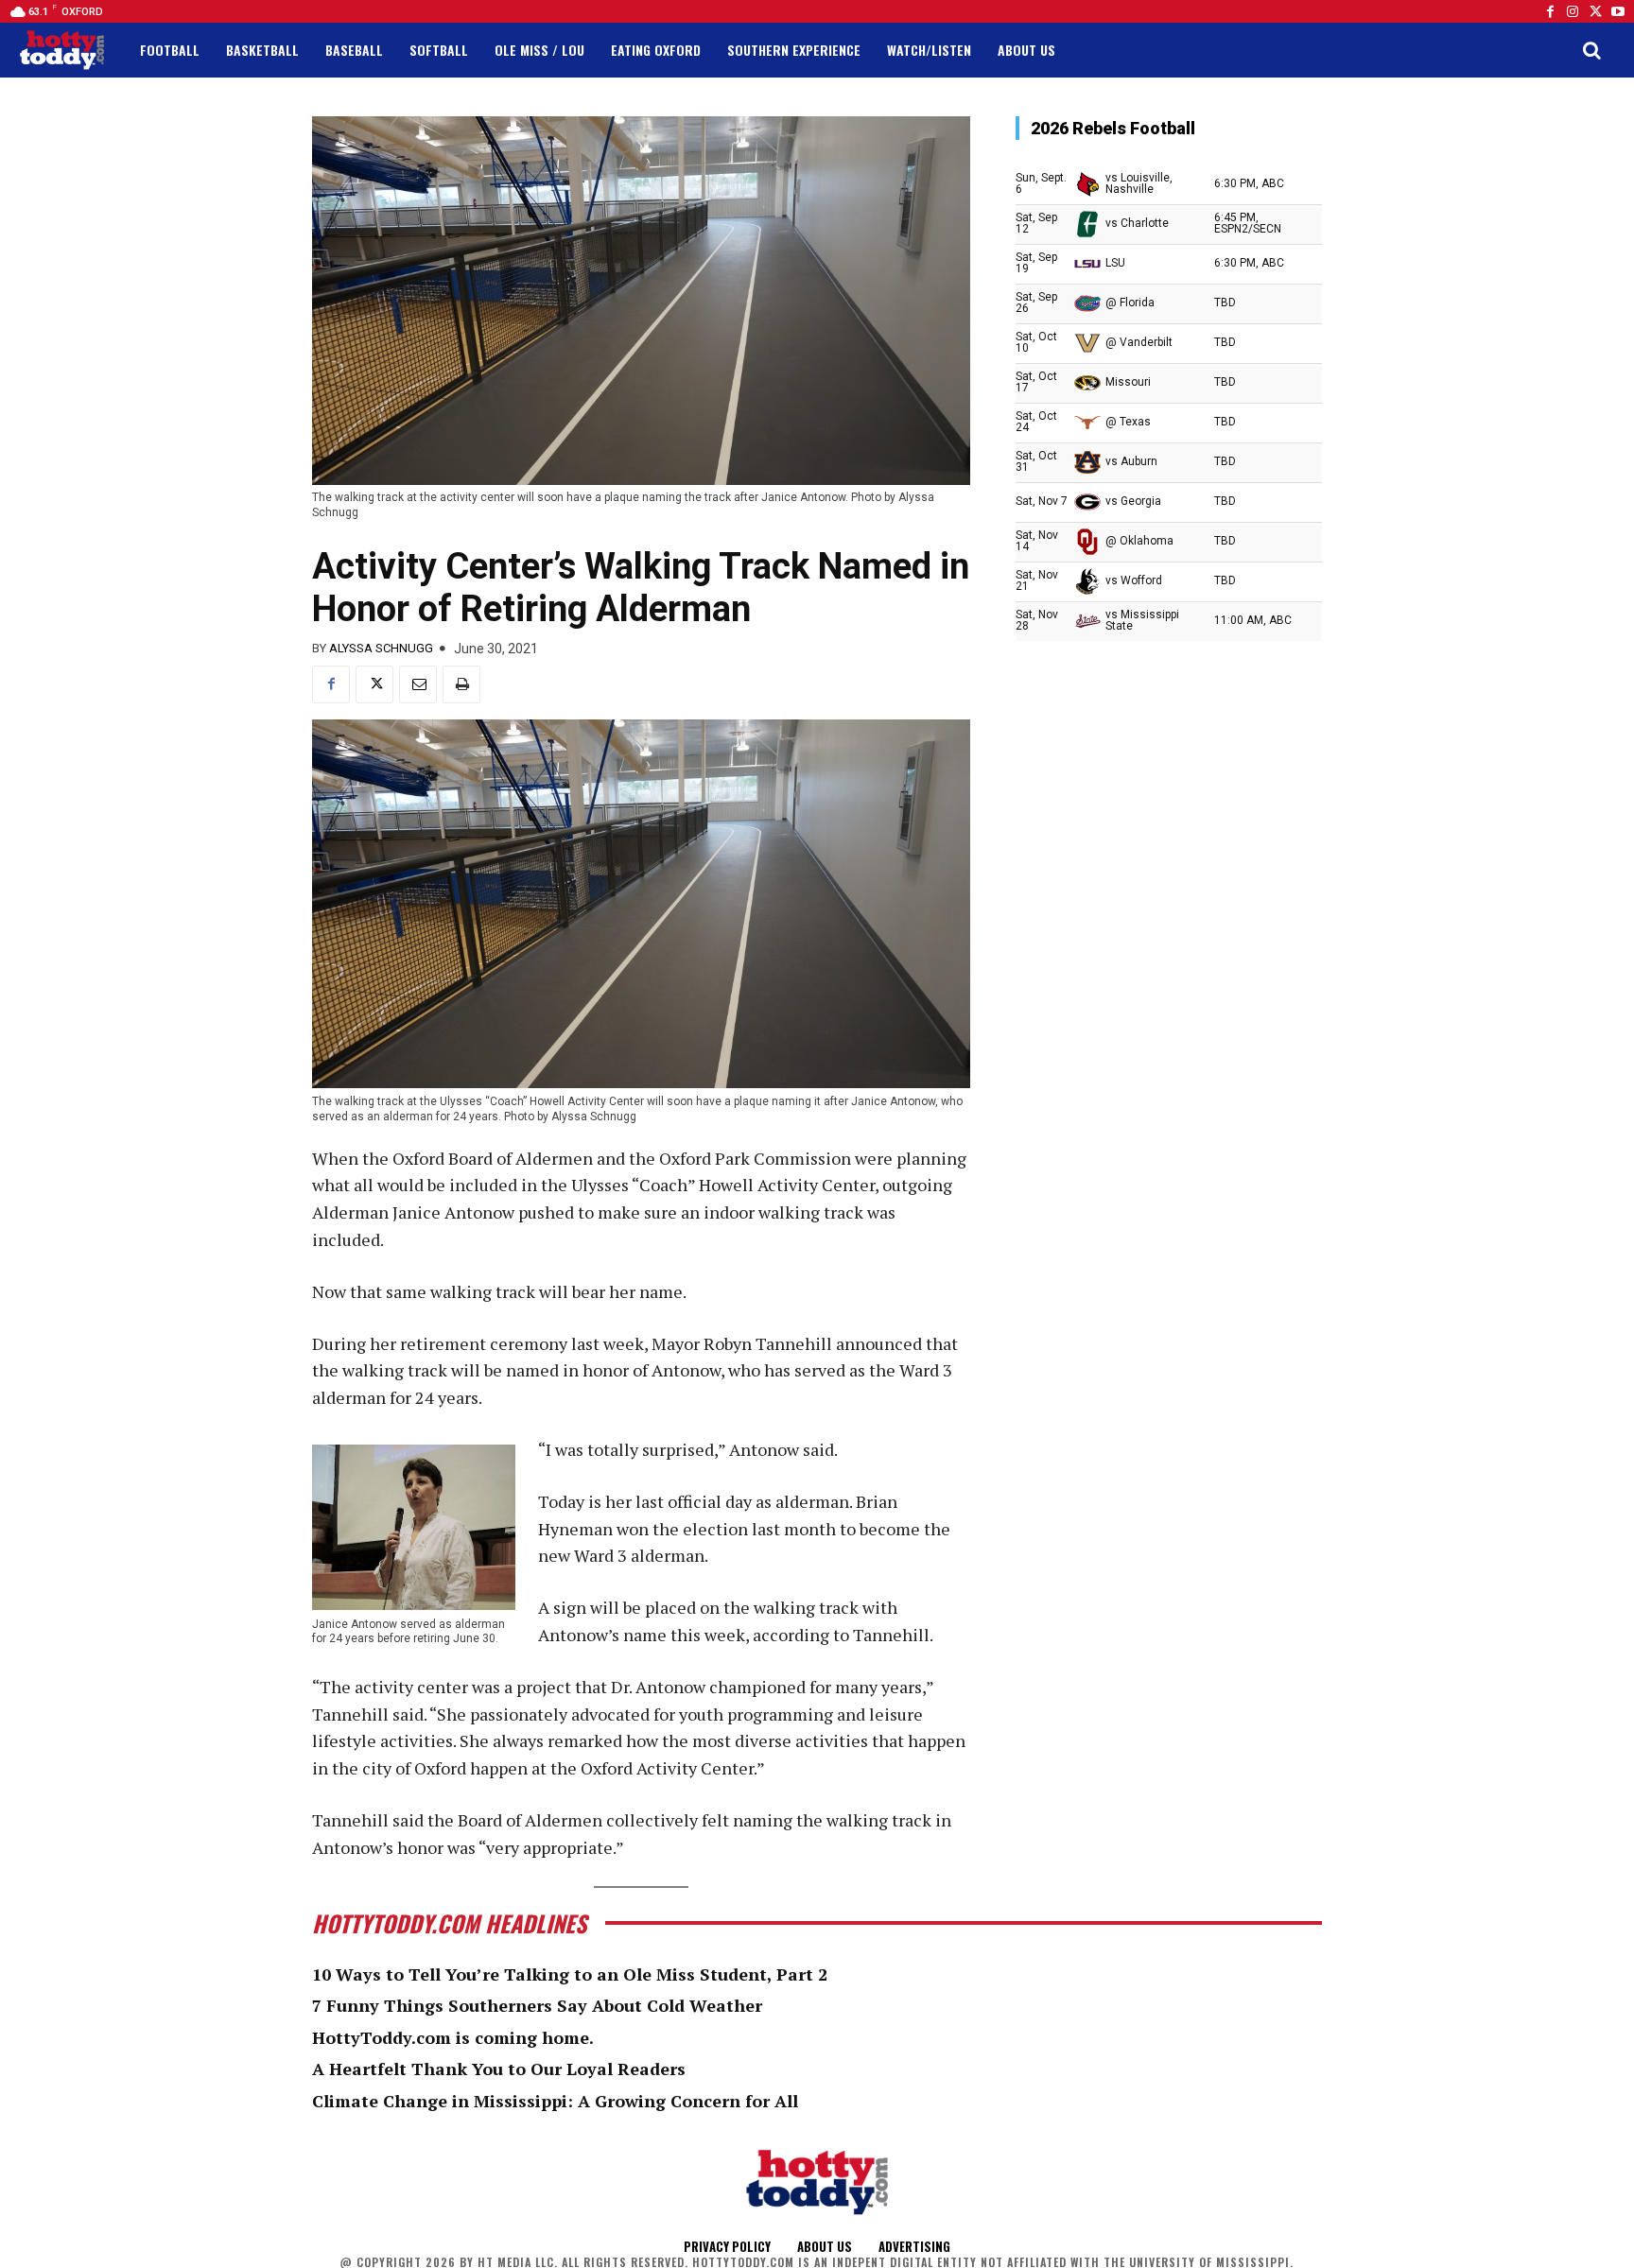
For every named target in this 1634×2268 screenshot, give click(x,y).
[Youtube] (1618, 11)
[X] (374, 684)
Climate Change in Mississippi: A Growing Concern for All (555, 2101)
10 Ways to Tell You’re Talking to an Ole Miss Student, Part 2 (570, 1974)
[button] (1591, 50)
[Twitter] (1595, 11)
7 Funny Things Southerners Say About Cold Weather (537, 2005)
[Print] (461, 684)
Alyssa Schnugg (381, 648)
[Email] (418, 684)
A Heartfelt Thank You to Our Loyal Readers (499, 2069)
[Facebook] (1550, 11)
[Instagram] (1573, 11)
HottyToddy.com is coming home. (453, 2037)
